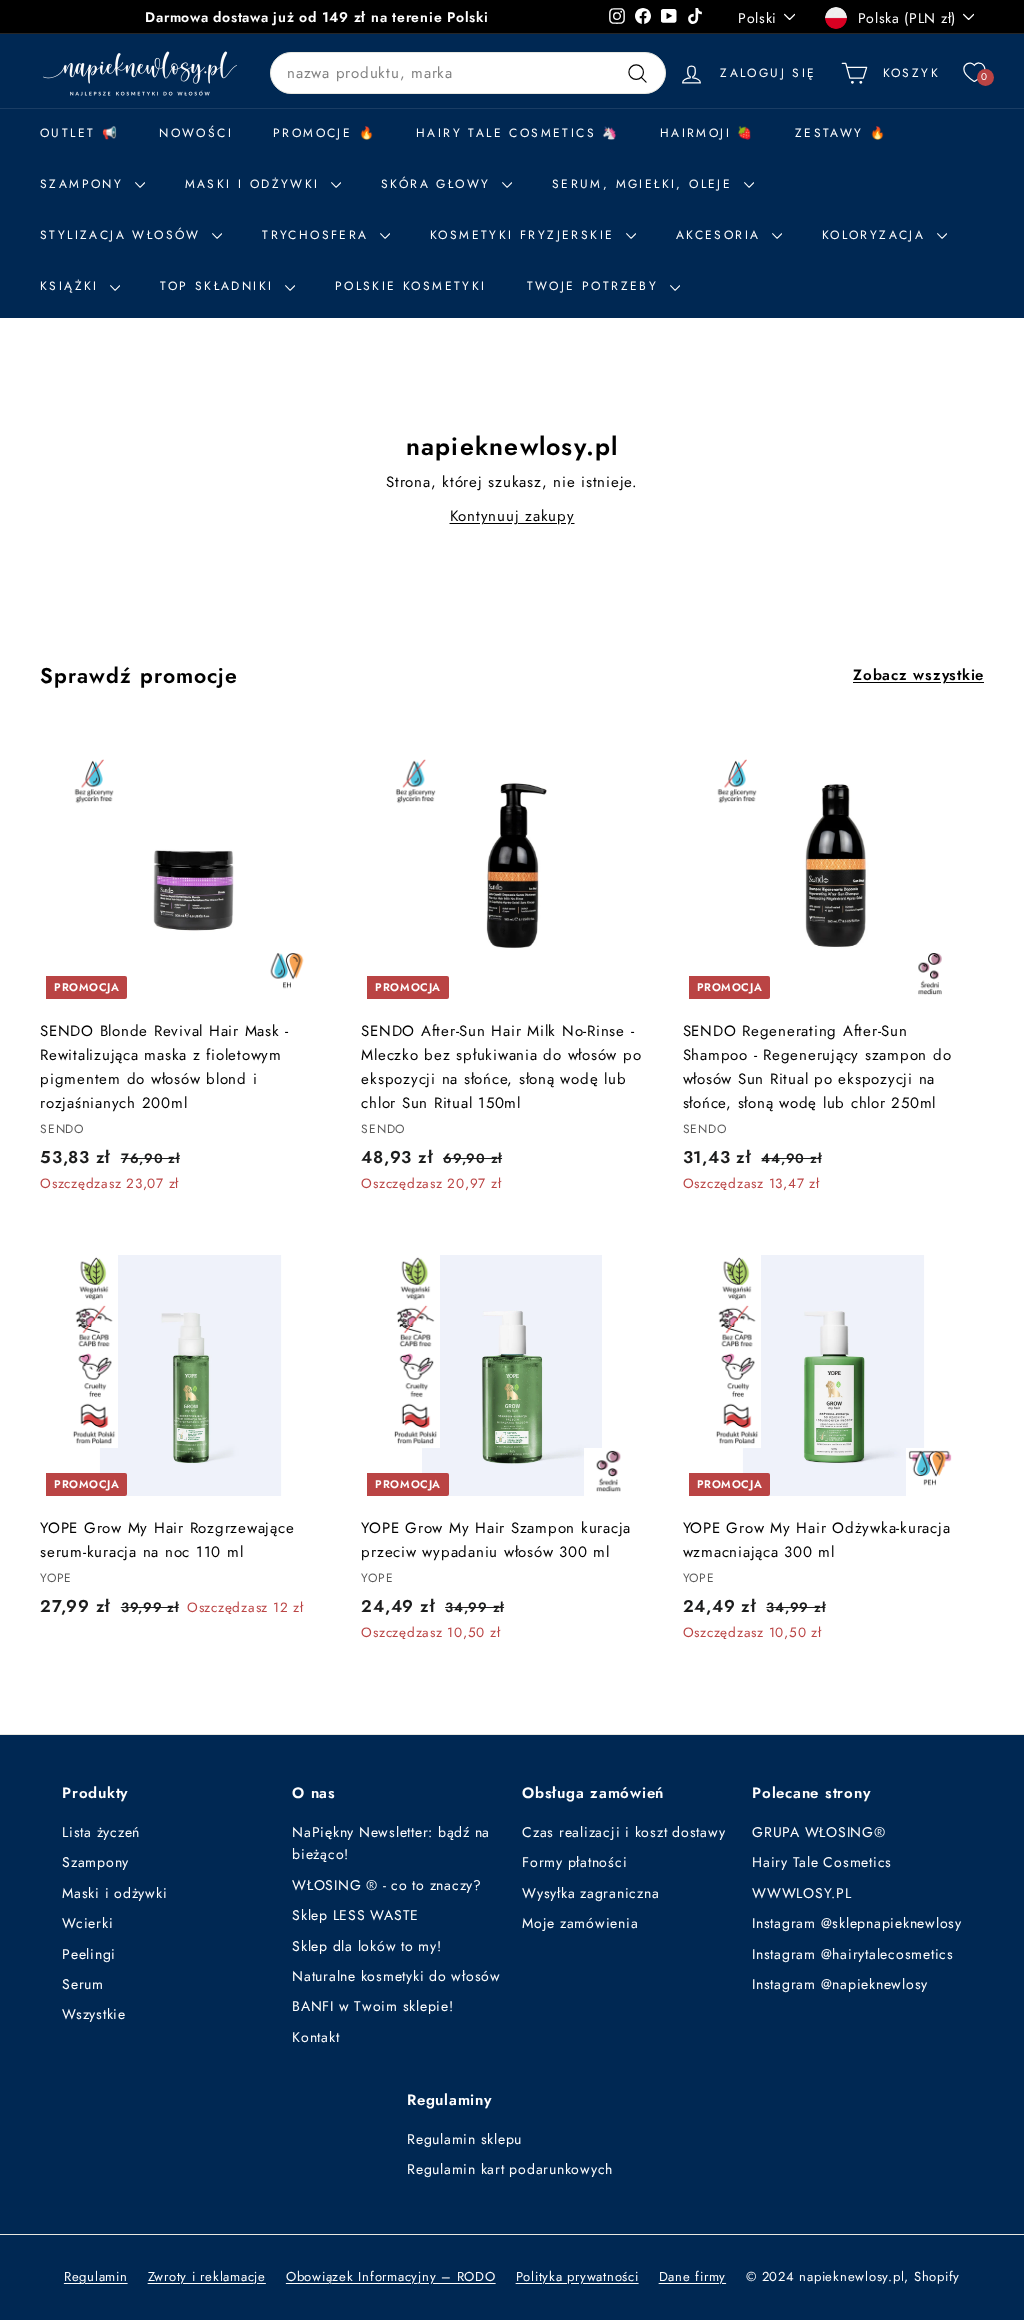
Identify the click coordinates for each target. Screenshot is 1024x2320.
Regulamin (96, 2276)
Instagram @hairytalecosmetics (853, 1954)
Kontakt (315, 2037)
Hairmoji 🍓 (707, 133)
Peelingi (89, 1954)
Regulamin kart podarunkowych (510, 2169)
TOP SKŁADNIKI (220, 286)
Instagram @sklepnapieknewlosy (857, 1923)
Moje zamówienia (580, 1923)
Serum (83, 1984)
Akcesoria (721, 235)
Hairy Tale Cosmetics (822, 1862)
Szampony (95, 1862)
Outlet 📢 (79, 133)
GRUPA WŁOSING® (819, 1832)
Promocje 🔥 (324, 133)
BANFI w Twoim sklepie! (373, 2006)
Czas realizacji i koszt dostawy (623, 1832)
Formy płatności (574, 1862)
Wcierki (87, 1923)
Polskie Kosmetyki (411, 286)
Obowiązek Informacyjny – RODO (391, 2276)
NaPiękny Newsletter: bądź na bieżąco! (391, 1843)
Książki (72, 286)
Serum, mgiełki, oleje (645, 184)
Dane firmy (693, 2276)
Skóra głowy (439, 184)
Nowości (196, 133)
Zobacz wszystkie (918, 675)
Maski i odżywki (255, 184)
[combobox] (468, 73)
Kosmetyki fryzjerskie (525, 235)
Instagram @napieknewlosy (840, 1984)
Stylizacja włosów (123, 235)
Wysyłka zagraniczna (590, 1893)
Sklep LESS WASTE (355, 1915)
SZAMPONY (85, 184)
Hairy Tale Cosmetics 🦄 (518, 133)
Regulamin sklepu (464, 2139)
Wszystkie (94, 2014)
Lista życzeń (101, 1832)
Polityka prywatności (577, 2276)
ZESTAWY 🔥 (841, 133)
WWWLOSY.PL (802, 1893)
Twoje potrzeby (596, 286)
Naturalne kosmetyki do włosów (396, 1976)
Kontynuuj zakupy (512, 516)
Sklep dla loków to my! (367, 1946)
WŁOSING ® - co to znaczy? (387, 1885)
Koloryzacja (877, 235)
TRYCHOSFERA (318, 235)
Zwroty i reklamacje (207, 2276)
